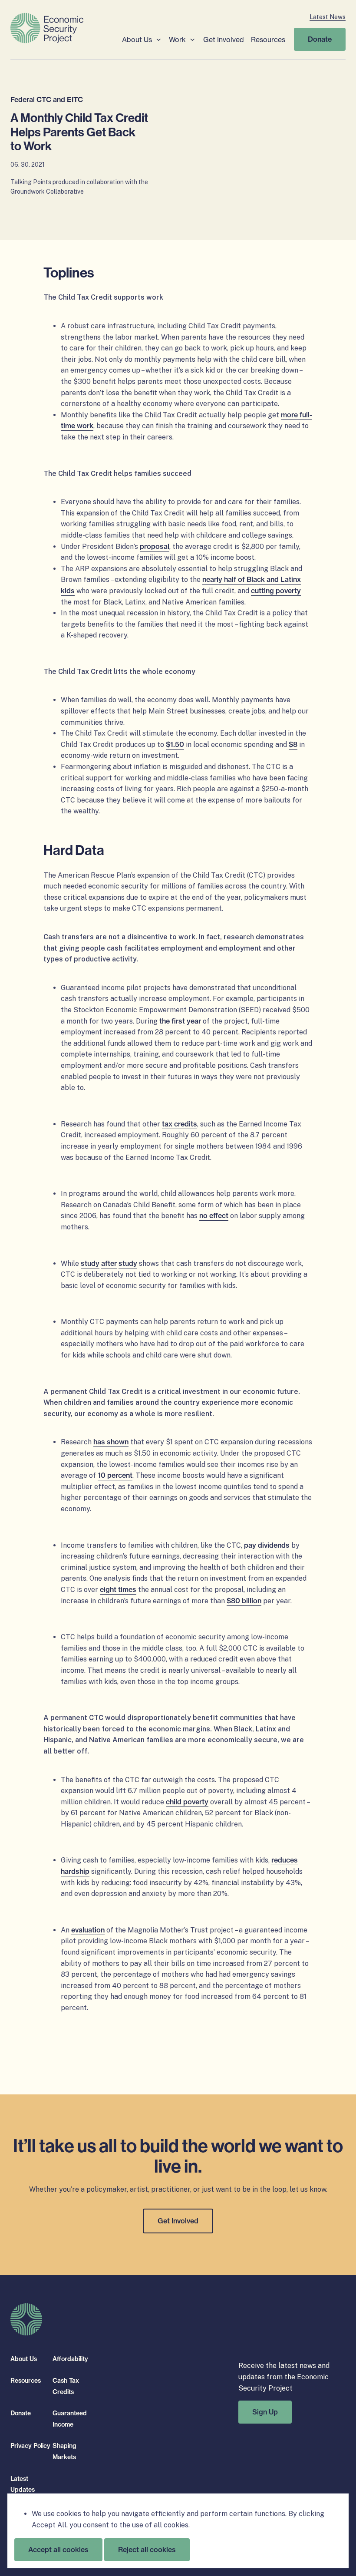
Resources (268, 40)
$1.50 (175, 744)
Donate (320, 39)
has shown (111, 1442)
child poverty (187, 1802)
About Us (137, 40)
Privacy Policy (30, 2446)
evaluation (88, 1930)
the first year (180, 1021)
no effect (214, 1215)
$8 (293, 744)
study (90, 1263)
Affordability (70, 2359)
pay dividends (267, 1545)
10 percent (115, 1475)
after (109, 1263)
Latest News (328, 17)
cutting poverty (276, 591)
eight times (118, 1589)
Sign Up (265, 2412)
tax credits (180, 1124)
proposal (155, 546)
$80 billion (244, 1601)
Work (177, 40)
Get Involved (224, 40)
